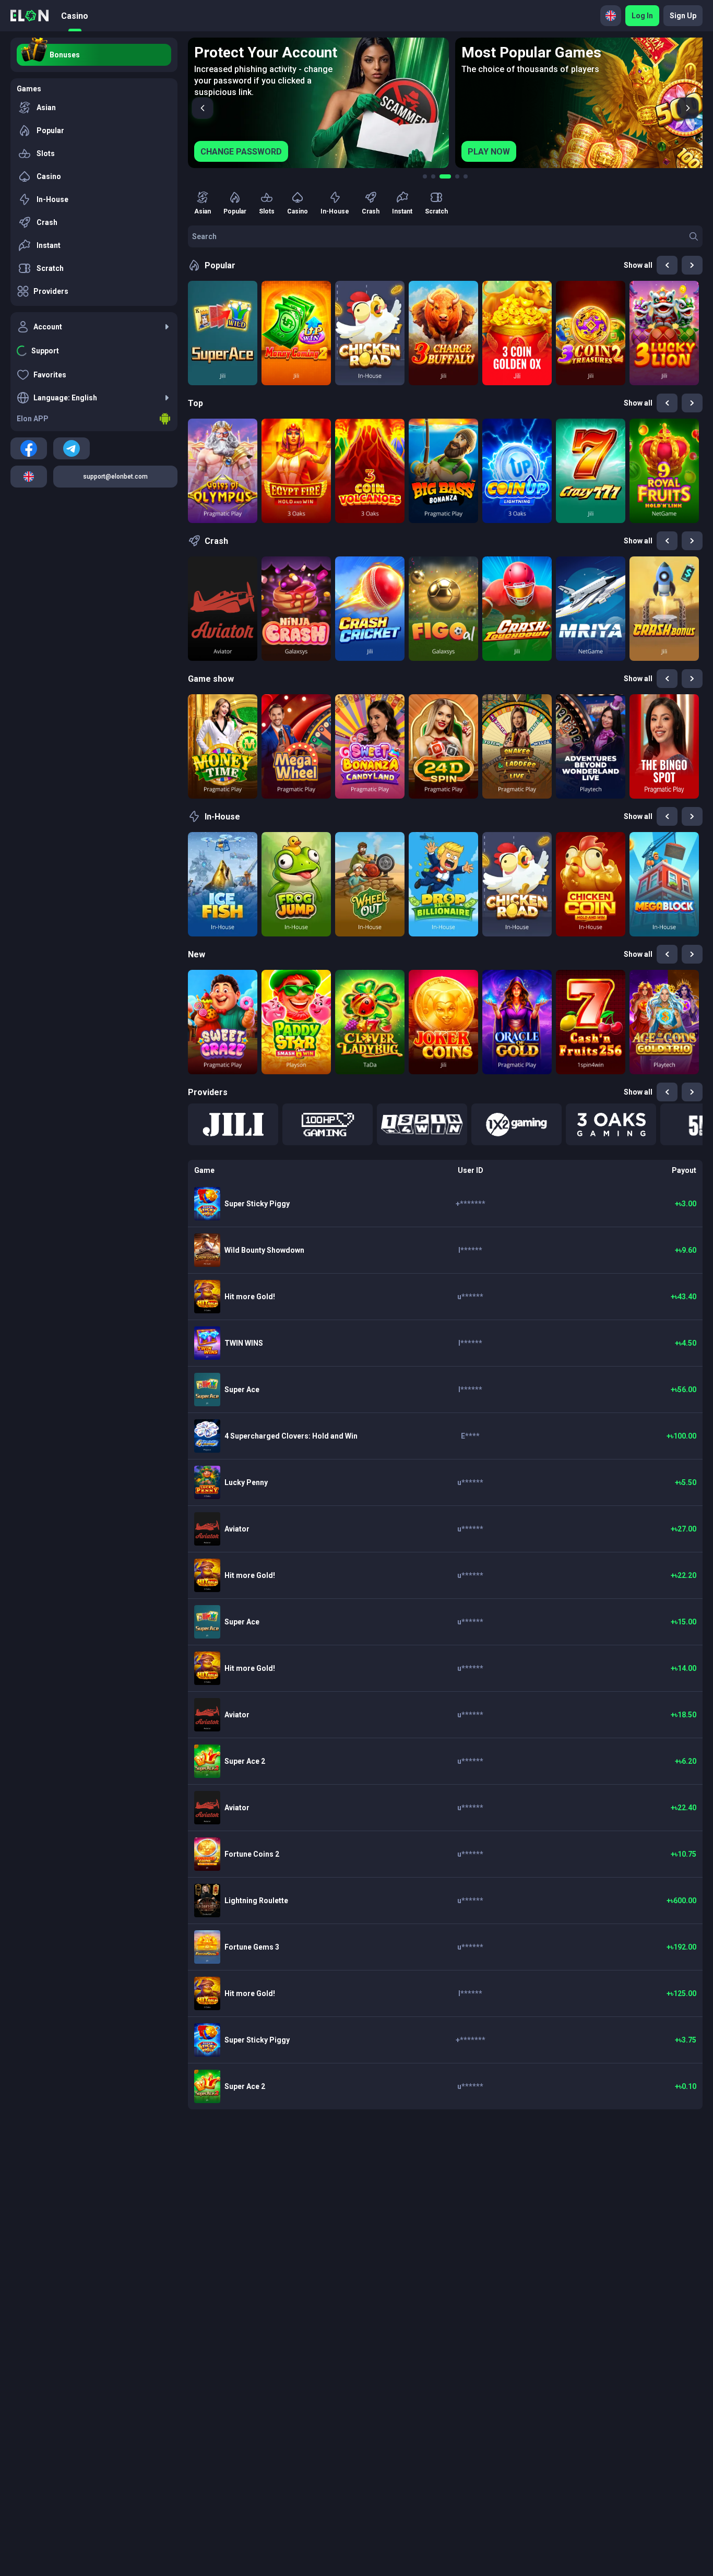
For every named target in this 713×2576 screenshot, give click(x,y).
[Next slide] (688, 108)
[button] (233, 1124)
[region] (445, 103)
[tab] (425, 176)
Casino (75, 16)
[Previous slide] (203, 108)
